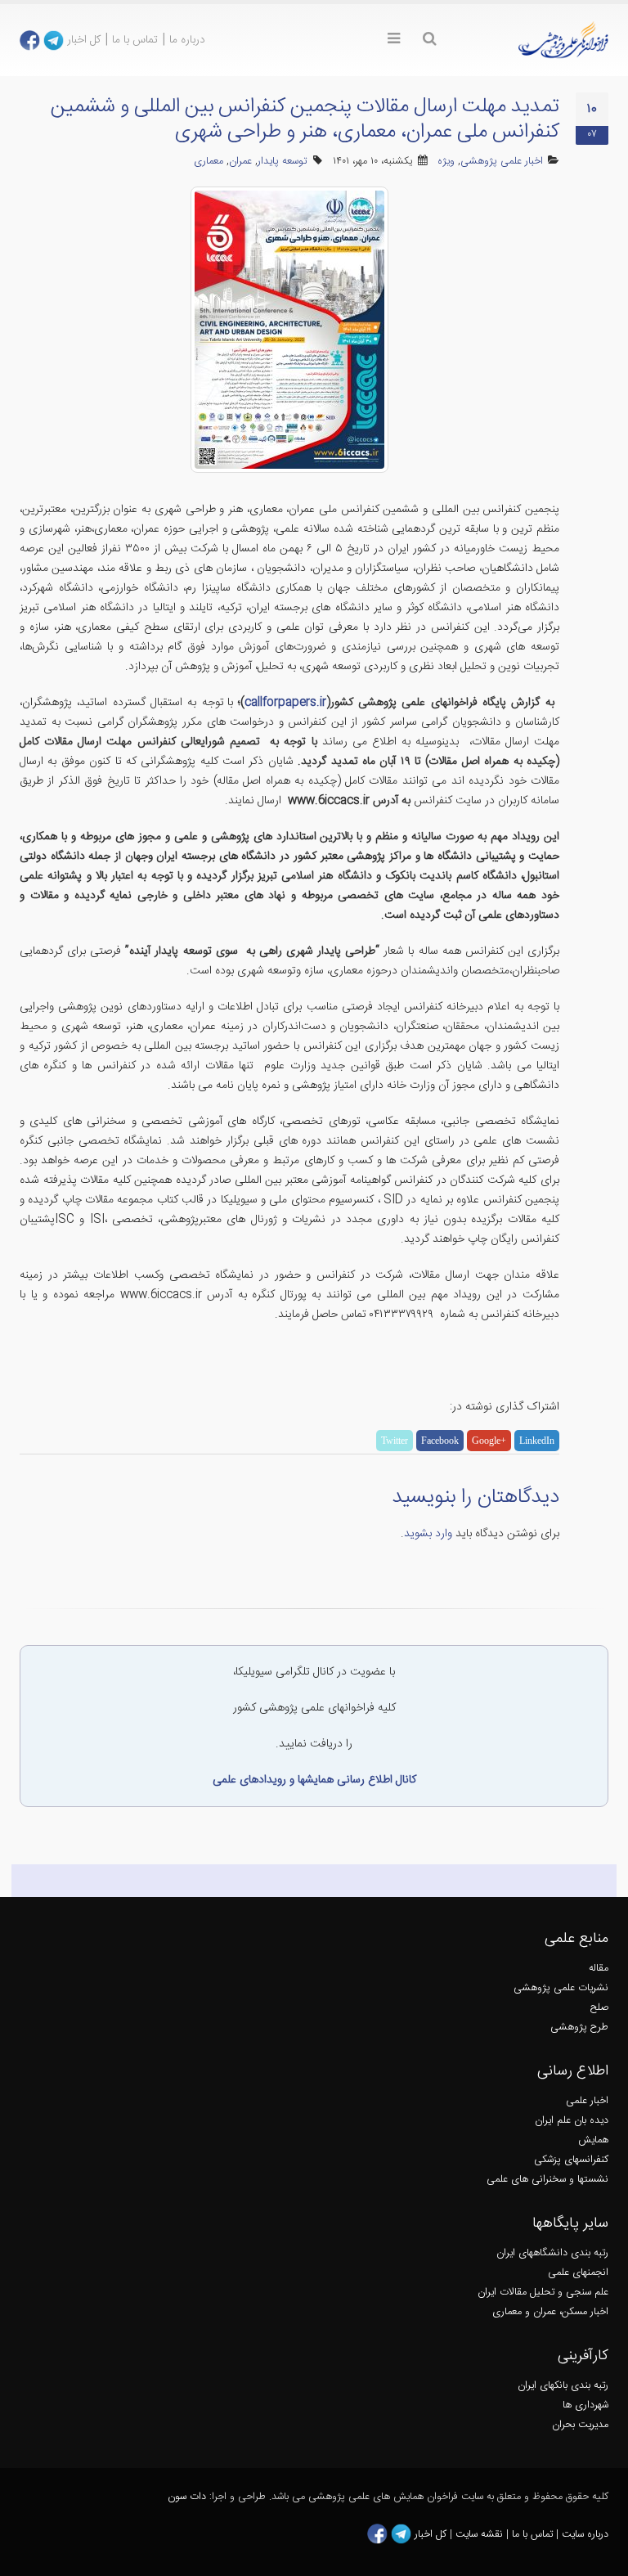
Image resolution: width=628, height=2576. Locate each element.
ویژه (446, 162)
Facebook (440, 1441)
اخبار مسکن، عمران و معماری (550, 2312)
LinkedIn (537, 1441)
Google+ (489, 1441)
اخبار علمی (587, 2101)
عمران (240, 162)
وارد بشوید (428, 1534)
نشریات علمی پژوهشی (561, 1988)
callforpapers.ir (285, 703)
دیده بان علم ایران (572, 2121)
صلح (599, 2008)
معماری (209, 162)
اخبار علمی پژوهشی (502, 162)
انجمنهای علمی (578, 2273)
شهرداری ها (585, 2405)
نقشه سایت (481, 2535)
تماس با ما (135, 40)
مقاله (599, 1969)
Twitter (395, 1441)
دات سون (187, 2497)
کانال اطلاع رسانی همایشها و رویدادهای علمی (314, 1780)
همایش (593, 2140)
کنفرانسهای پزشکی (571, 2160)
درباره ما (187, 40)
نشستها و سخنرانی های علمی (547, 2180)
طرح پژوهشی (579, 2028)
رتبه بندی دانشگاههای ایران (552, 2253)
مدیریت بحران (580, 2425)
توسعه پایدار (282, 162)
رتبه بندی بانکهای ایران (563, 2386)
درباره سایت (585, 2535)
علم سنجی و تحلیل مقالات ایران (543, 2293)
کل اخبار (84, 40)
